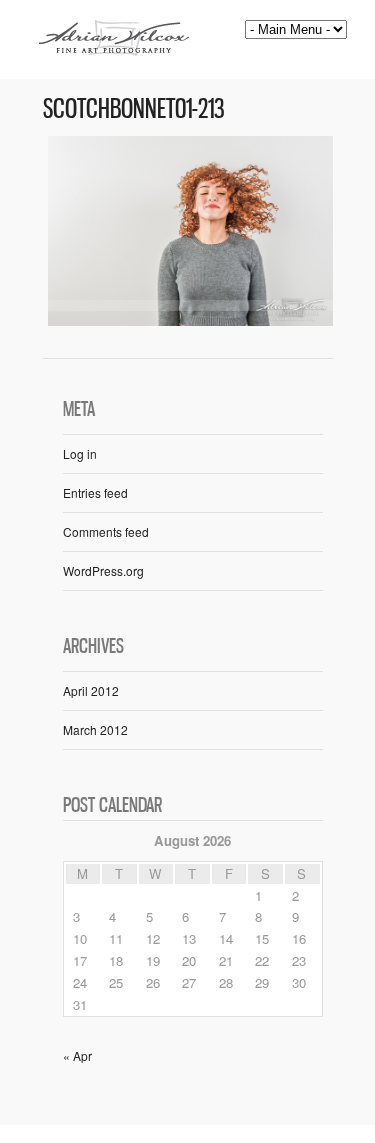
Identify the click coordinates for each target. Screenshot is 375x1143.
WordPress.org (103, 570)
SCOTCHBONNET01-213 (134, 108)
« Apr (77, 1055)
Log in (80, 453)
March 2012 (95, 729)
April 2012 (91, 690)
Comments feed (106, 531)
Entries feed (95, 492)
